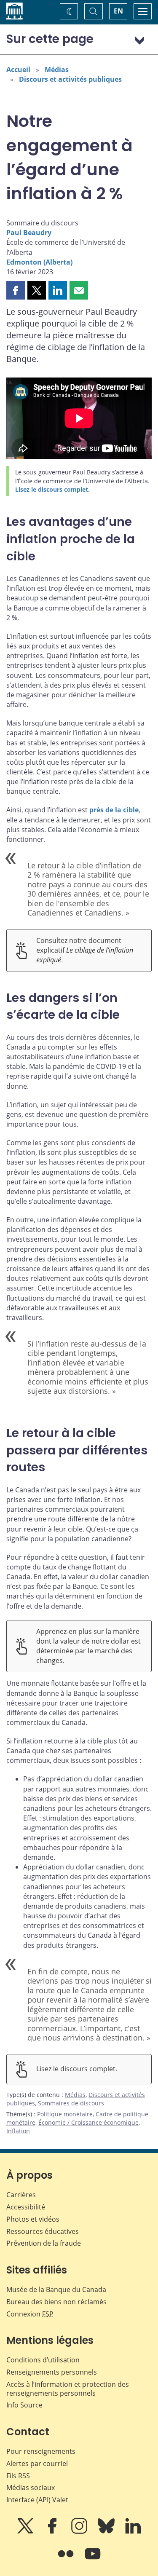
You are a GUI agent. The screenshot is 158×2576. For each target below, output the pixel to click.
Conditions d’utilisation (43, 2360)
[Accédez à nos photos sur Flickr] (67, 2560)
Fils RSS (18, 2476)
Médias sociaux (31, 2488)
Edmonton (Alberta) (39, 262)
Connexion (30, 2314)
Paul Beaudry (29, 233)
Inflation (18, 2131)
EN (118, 11)
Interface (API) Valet (37, 2500)
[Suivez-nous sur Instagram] (80, 2532)
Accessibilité (26, 2207)
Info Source (24, 2405)
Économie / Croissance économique (88, 2122)
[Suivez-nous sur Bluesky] (107, 2532)
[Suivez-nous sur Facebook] (53, 2532)
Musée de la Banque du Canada (56, 2289)
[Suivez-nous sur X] (26, 2532)
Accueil (18, 70)
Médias (57, 70)
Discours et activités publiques (70, 79)
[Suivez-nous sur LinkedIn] (133, 2532)
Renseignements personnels (52, 2372)
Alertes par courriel (37, 2464)
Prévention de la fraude (44, 2243)
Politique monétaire (65, 2114)
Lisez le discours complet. (52, 489)
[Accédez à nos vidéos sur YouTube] (93, 2560)
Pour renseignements (41, 2451)
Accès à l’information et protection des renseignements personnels (68, 2389)
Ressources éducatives (43, 2231)
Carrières (21, 2195)
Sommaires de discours (71, 2103)
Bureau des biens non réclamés (56, 2302)
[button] (16, 290)
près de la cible (114, 810)
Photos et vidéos (33, 2219)
